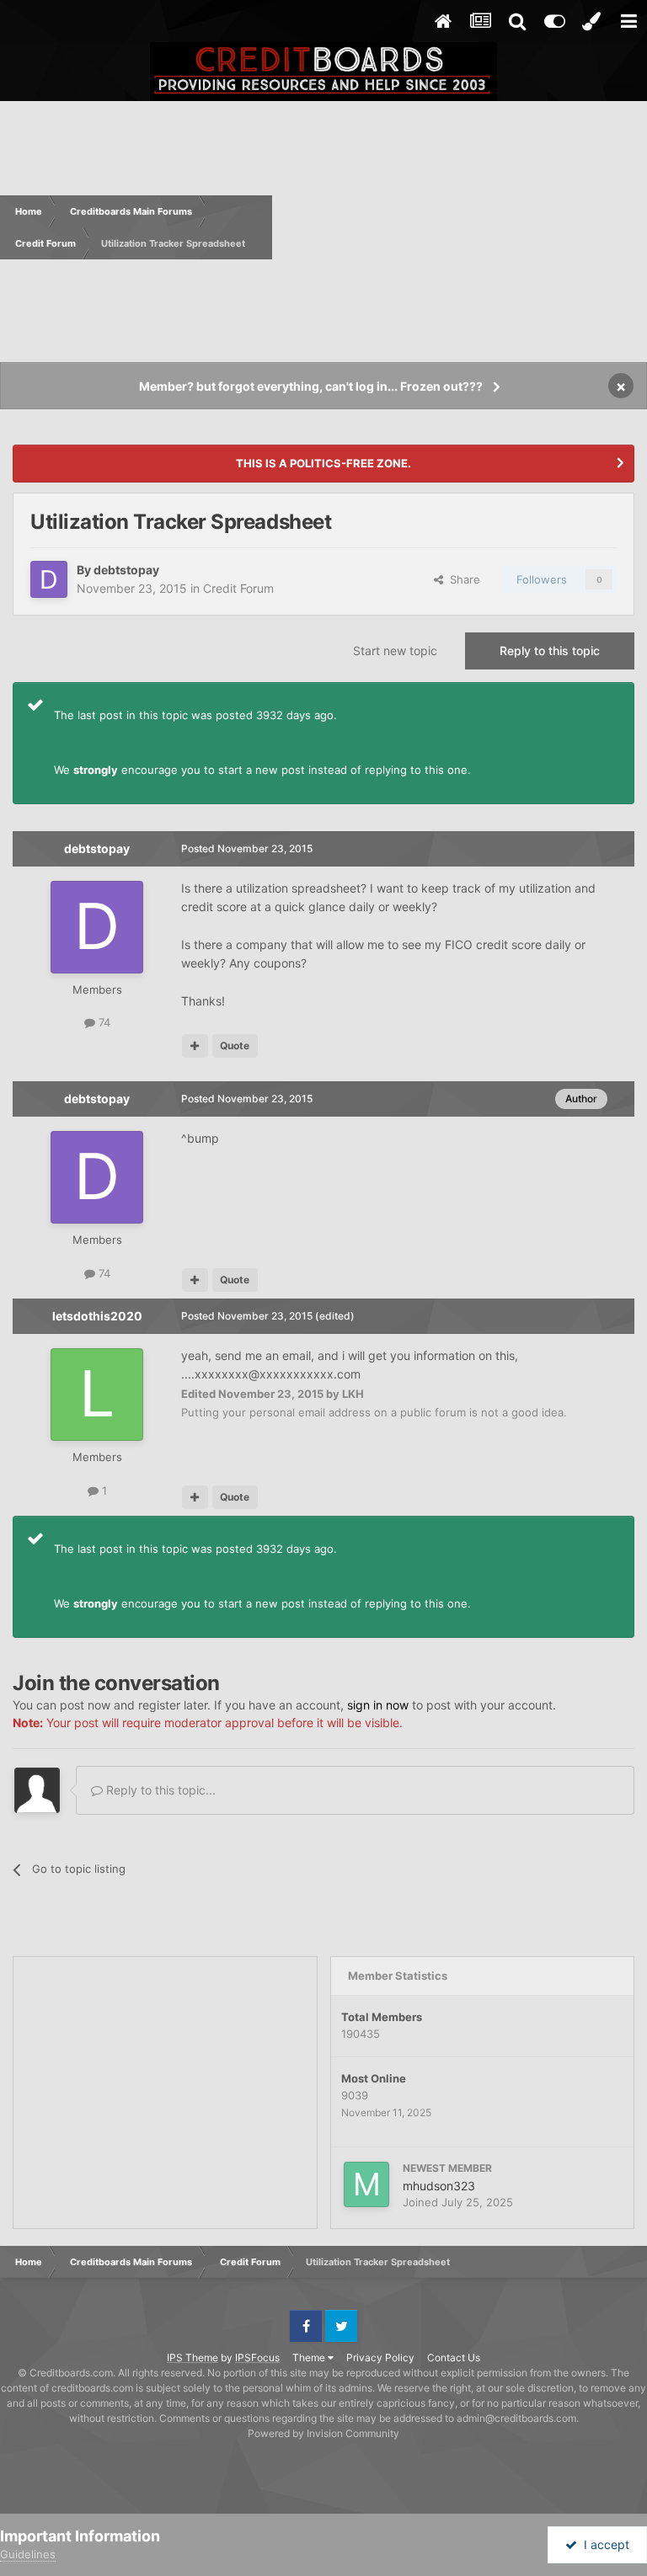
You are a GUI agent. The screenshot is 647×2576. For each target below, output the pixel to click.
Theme (310, 2357)
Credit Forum (238, 588)
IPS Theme (192, 2357)
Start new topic (395, 651)
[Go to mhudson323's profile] (366, 2184)
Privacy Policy (380, 2357)
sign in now (378, 1705)
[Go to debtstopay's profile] (49, 579)
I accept (603, 2544)
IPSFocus (257, 2357)
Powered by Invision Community (323, 2433)
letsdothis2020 (97, 1316)
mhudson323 (439, 2186)
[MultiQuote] (195, 1046)
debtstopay (126, 570)
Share (462, 579)
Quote (235, 1045)
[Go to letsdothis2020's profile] (97, 1395)
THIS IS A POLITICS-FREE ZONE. (323, 463)
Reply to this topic (550, 651)
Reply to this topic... (159, 1790)
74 (103, 1022)
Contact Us (454, 2357)
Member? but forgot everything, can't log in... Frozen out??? (311, 386)
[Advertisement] (460, 227)
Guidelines (28, 2554)
